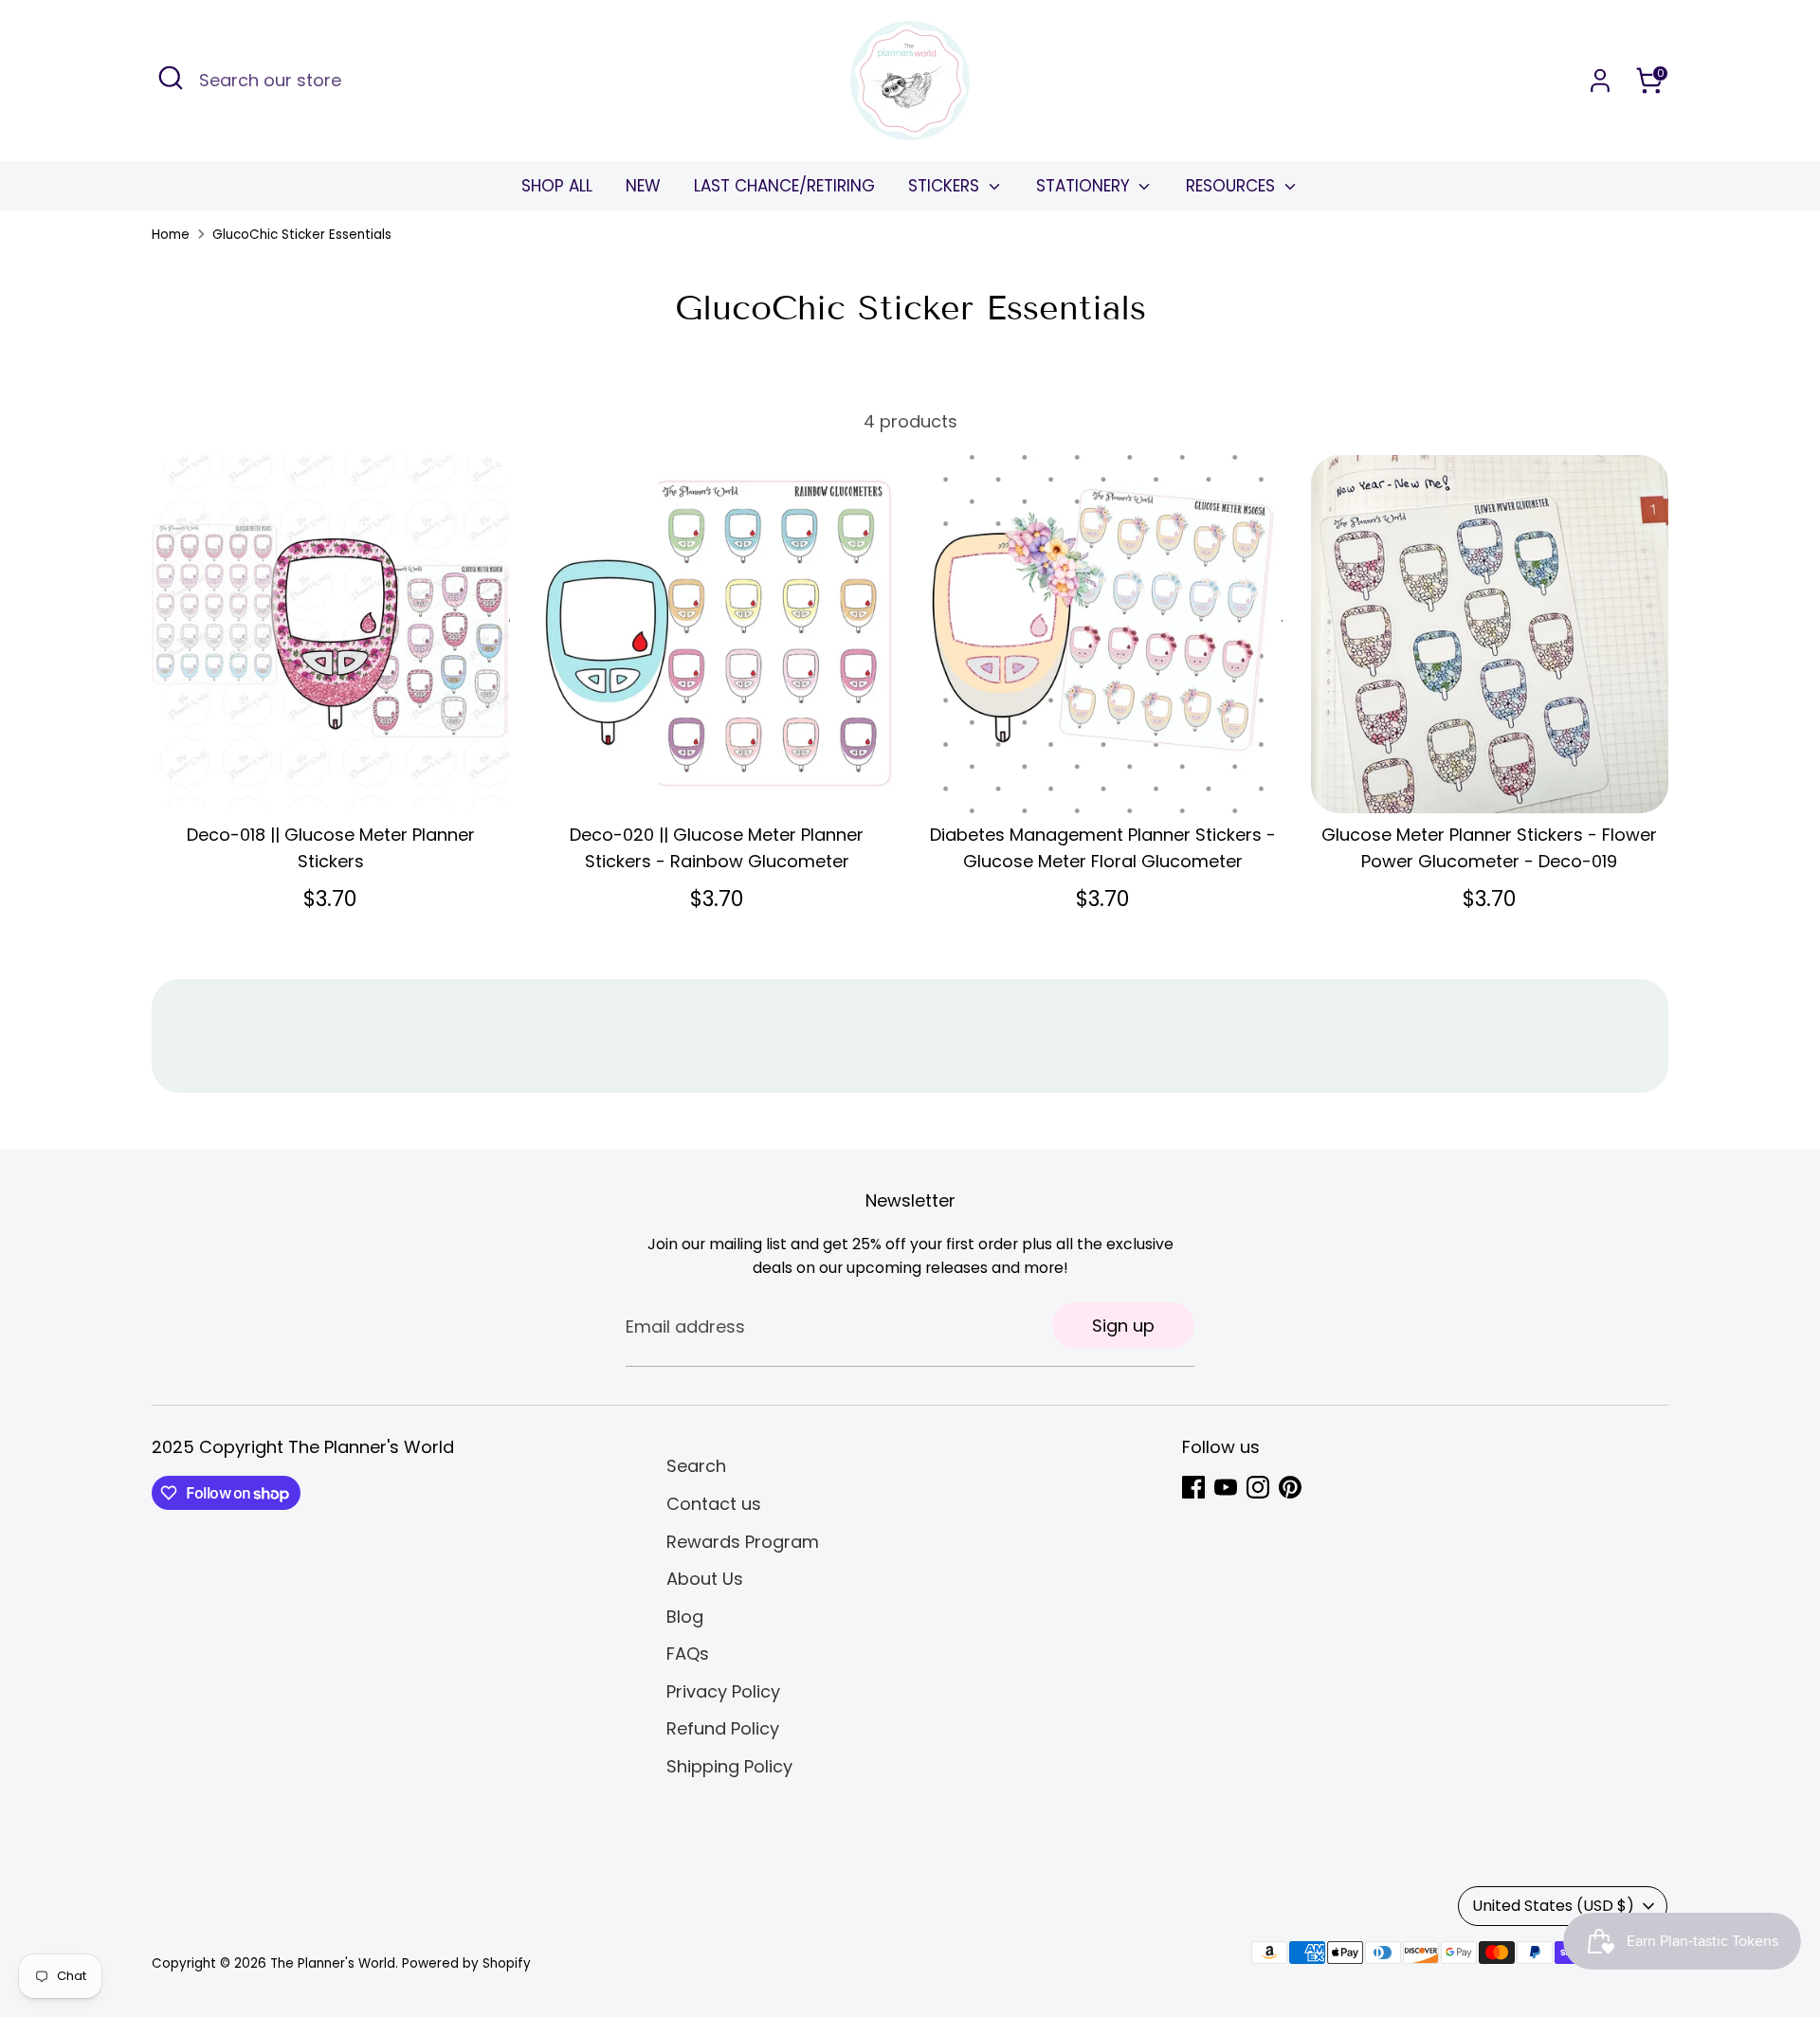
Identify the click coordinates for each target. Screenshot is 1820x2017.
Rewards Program (743, 1542)
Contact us (714, 1504)
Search (696, 1466)
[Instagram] (1258, 1487)
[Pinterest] (1290, 1487)
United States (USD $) (1553, 1906)
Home (171, 235)
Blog (685, 1617)
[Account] (1600, 81)
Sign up (1123, 1326)
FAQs (688, 1654)
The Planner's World (333, 1963)
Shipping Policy (729, 1766)
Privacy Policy (723, 1691)
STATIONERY (1085, 186)
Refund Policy (723, 1728)
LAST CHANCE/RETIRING (784, 186)
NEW (643, 186)
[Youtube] (1226, 1487)
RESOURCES (1233, 186)
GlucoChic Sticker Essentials (302, 235)
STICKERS (946, 186)
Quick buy (330, 780)
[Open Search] (171, 78)
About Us (705, 1579)
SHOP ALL (557, 186)
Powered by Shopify (466, 1963)
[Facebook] (1193, 1487)
